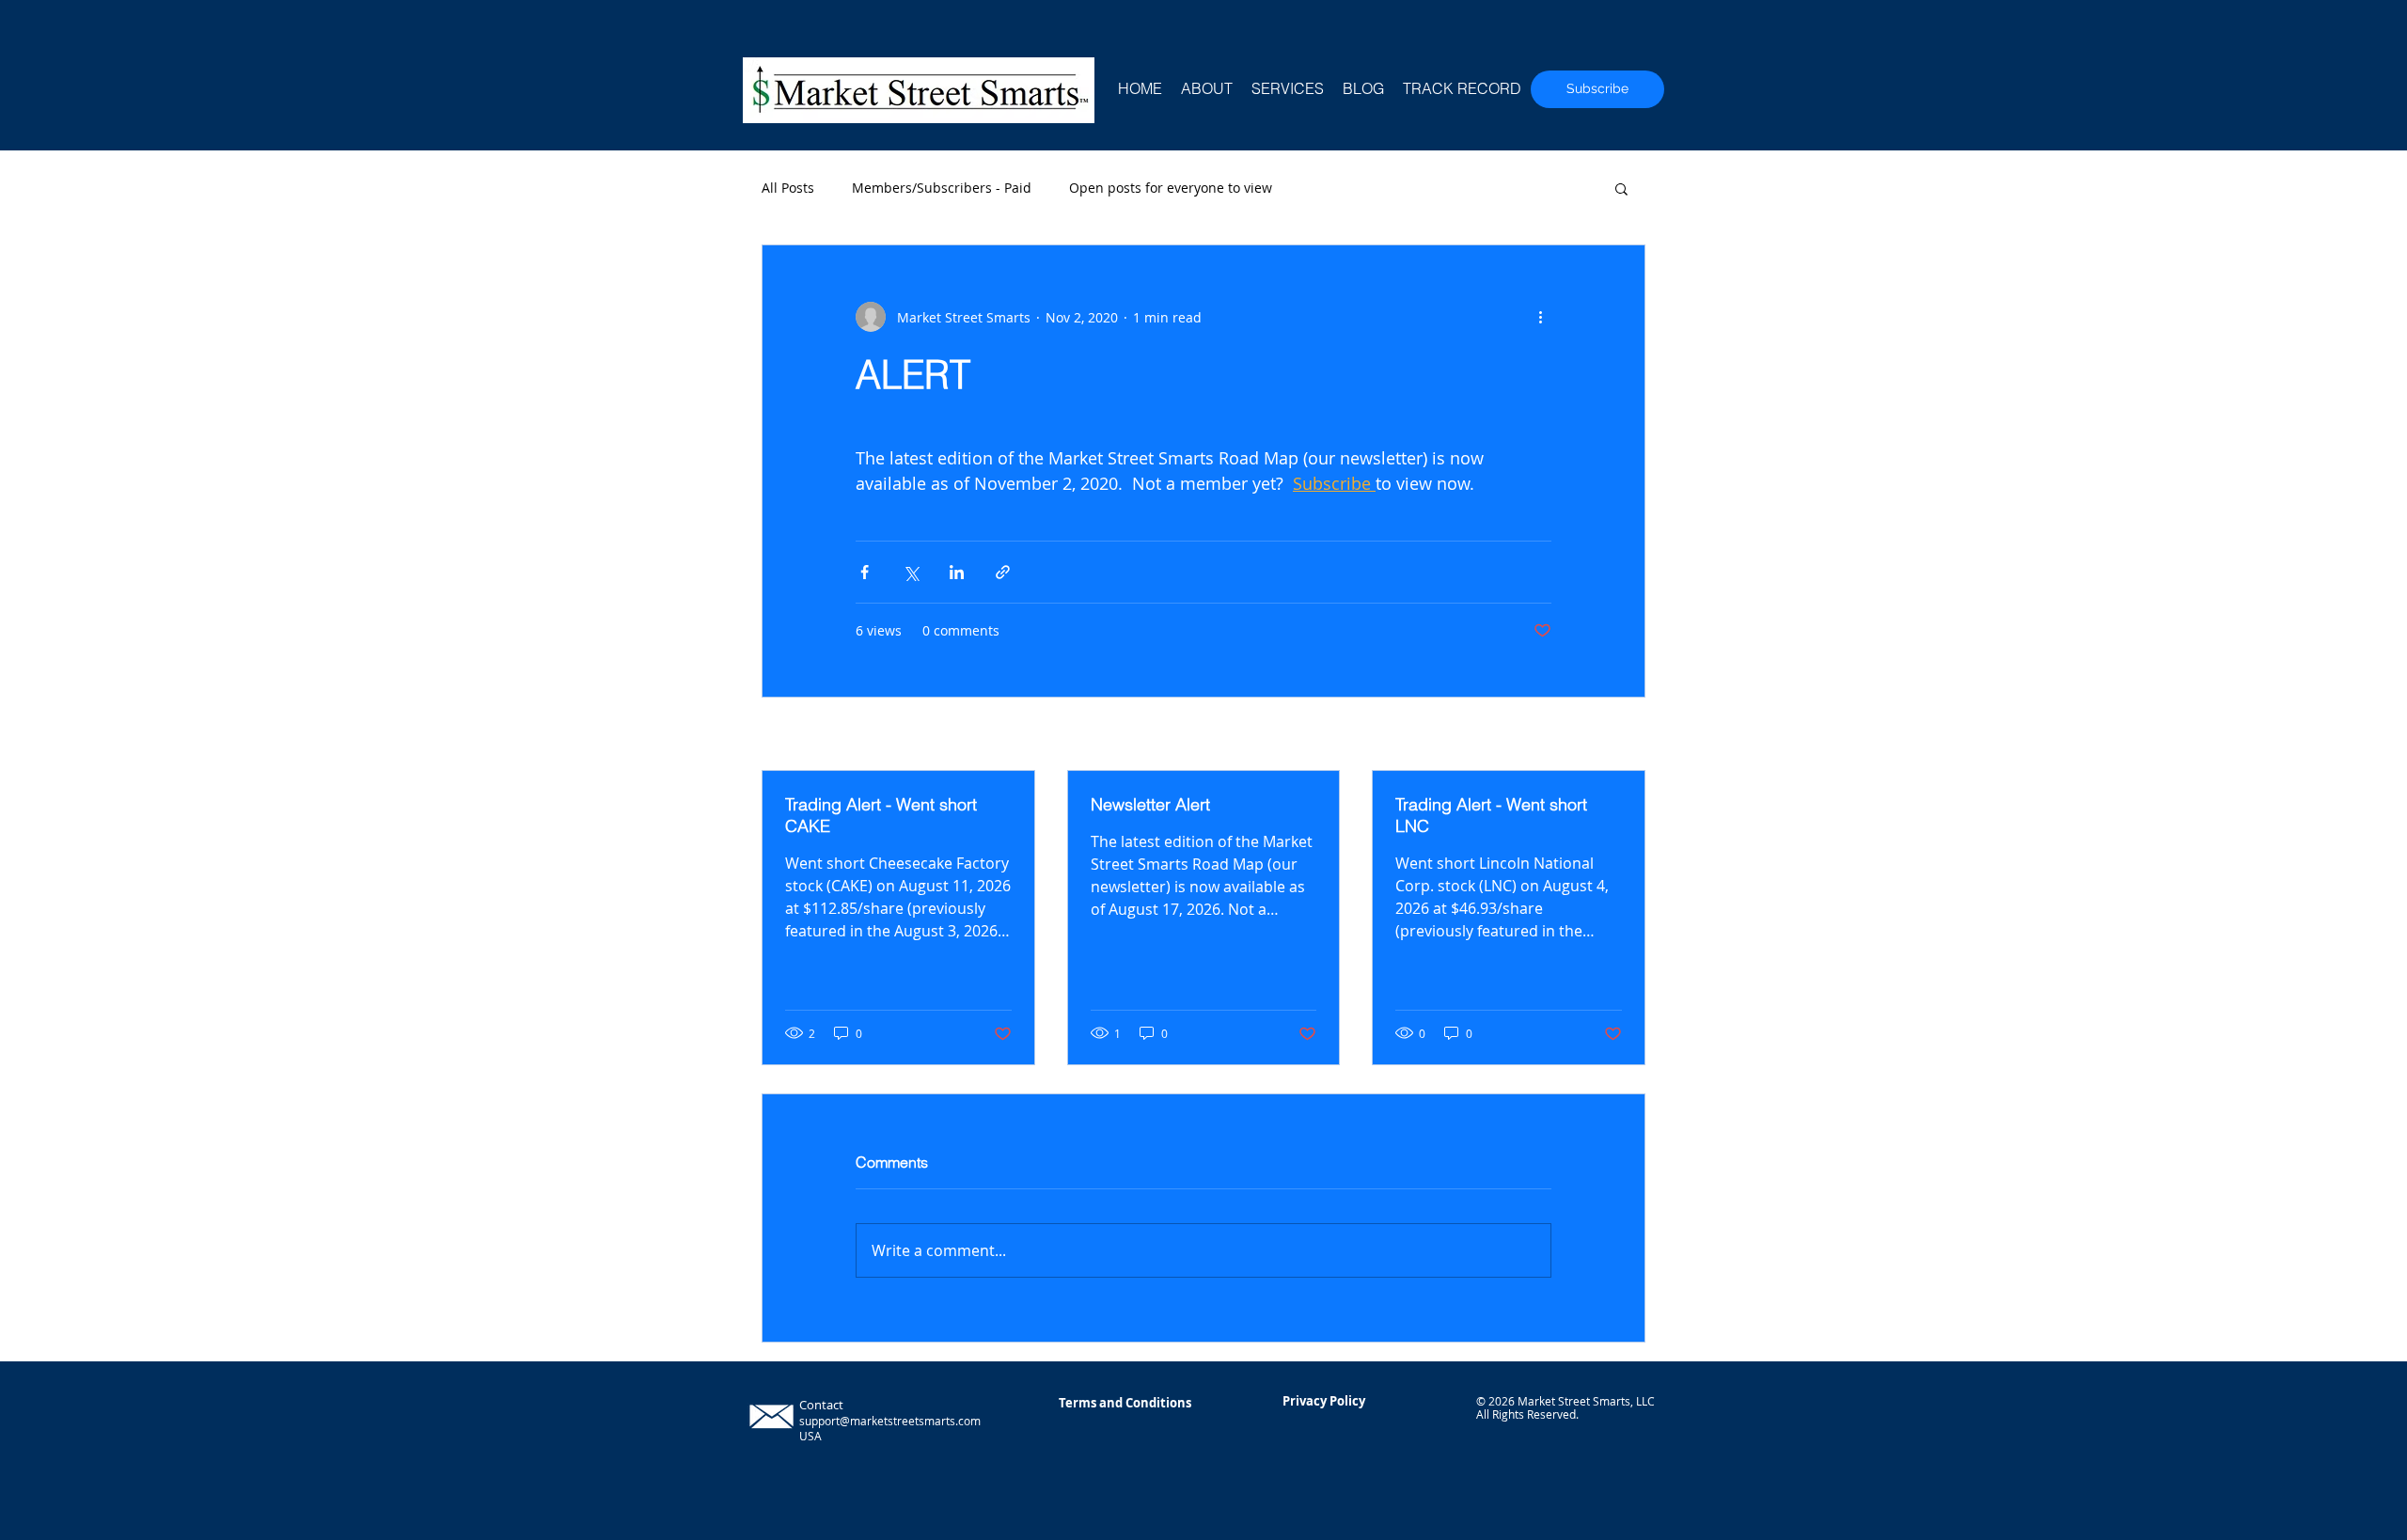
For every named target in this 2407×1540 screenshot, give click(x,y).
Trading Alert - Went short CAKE (881, 815)
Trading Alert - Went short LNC (1491, 815)
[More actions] (1540, 317)
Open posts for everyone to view (1171, 188)
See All (1624, 736)
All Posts (788, 188)
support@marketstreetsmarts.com (890, 1421)
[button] (1621, 188)
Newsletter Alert (1150, 804)
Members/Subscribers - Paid (942, 188)
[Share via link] (1003, 572)
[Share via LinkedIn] (957, 572)
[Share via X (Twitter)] (911, 572)
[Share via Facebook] (865, 572)
